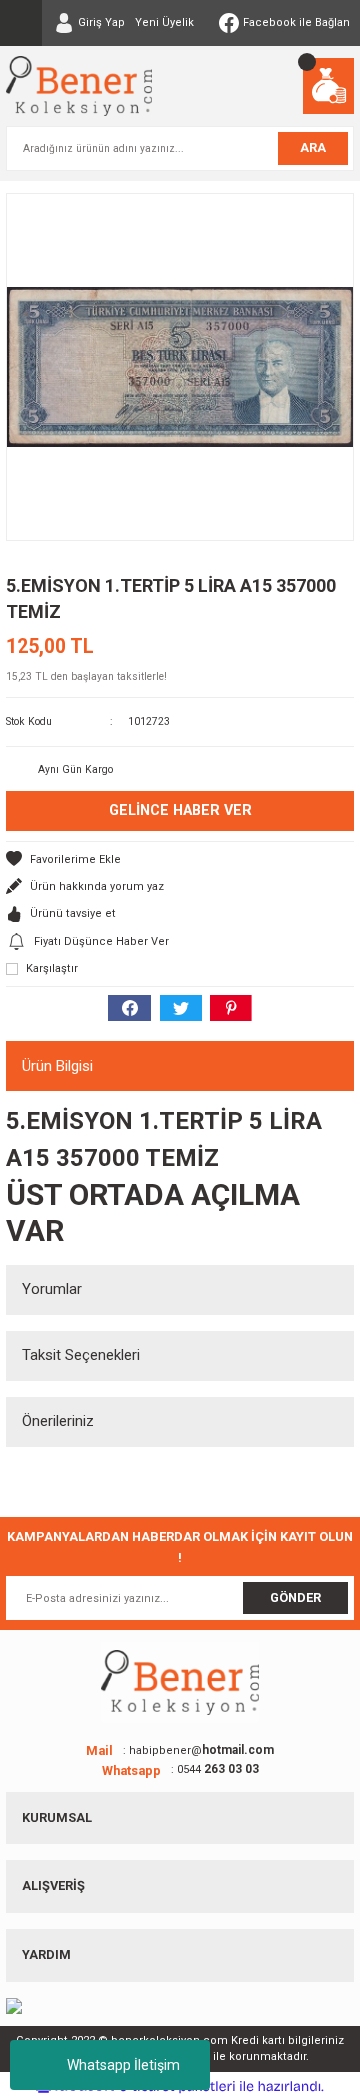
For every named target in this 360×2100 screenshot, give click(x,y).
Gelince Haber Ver (180, 810)
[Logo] (79, 86)
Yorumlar (52, 1289)
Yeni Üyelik (164, 22)
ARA (313, 147)
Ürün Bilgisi (57, 1066)
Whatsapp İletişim (123, 2065)
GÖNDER (295, 1597)
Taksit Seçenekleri (81, 1355)
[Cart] (328, 86)
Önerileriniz (58, 1421)
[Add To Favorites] (180, 859)
